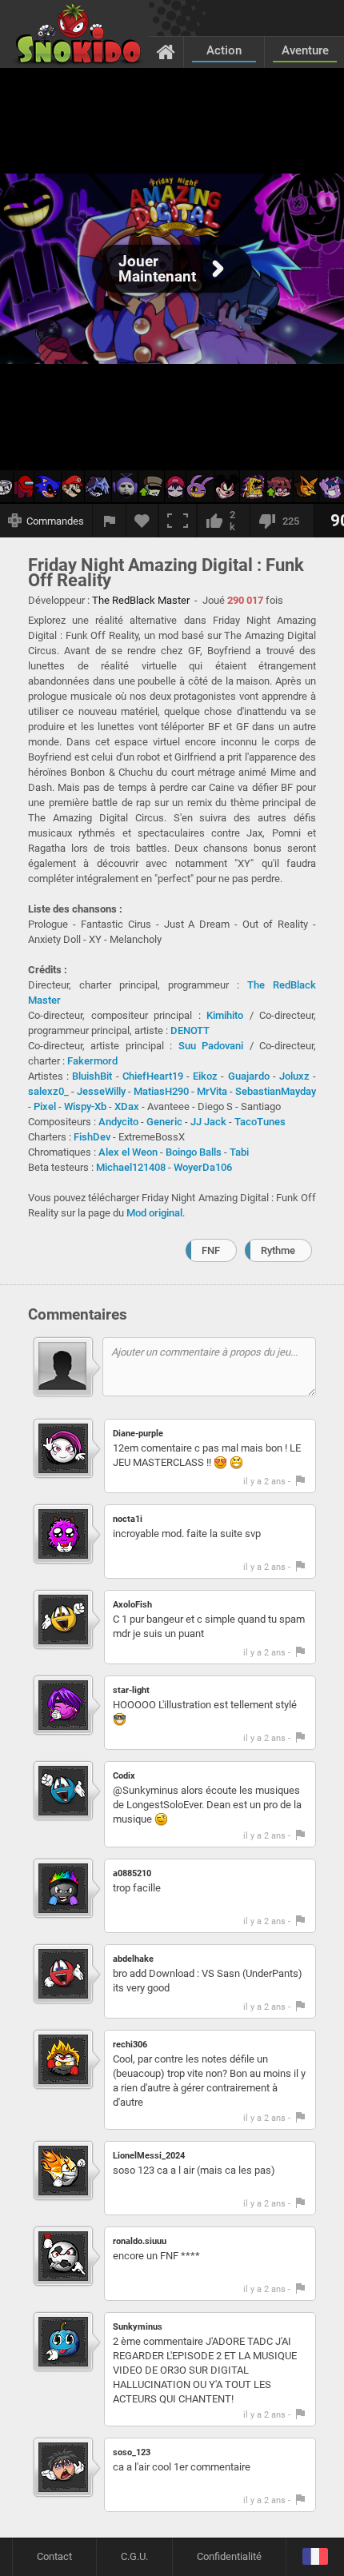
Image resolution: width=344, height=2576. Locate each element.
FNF (211, 1250)
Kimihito (225, 1015)
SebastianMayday (276, 1091)
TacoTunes (260, 1122)
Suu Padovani (211, 1046)
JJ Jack (208, 1122)
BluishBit (92, 1076)
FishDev (92, 1137)
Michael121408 (131, 1167)
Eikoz (205, 1076)
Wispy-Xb (85, 1106)
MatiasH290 (161, 1091)
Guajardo (249, 1076)
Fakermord (92, 1061)
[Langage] (315, 2557)
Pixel (45, 1106)
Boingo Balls (194, 1152)
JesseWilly (101, 1091)
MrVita (212, 1091)
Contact (54, 2556)
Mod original (154, 1213)
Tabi (239, 1152)
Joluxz (294, 1076)
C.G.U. (134, 2556)
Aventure (305, 50)
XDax (127, 1106)
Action (224, 50)
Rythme (278, 1250)
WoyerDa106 (203, 1167)
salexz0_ (48, 1091)
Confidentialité (229, 2556)
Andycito (118, 1122)
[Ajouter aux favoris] (142, 521)
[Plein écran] (178, 521)
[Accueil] (166, 51)
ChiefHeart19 (153, 1076)
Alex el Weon (128, 1152)
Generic (164, 1122)
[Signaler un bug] (110, 521)
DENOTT (190, 1030)
